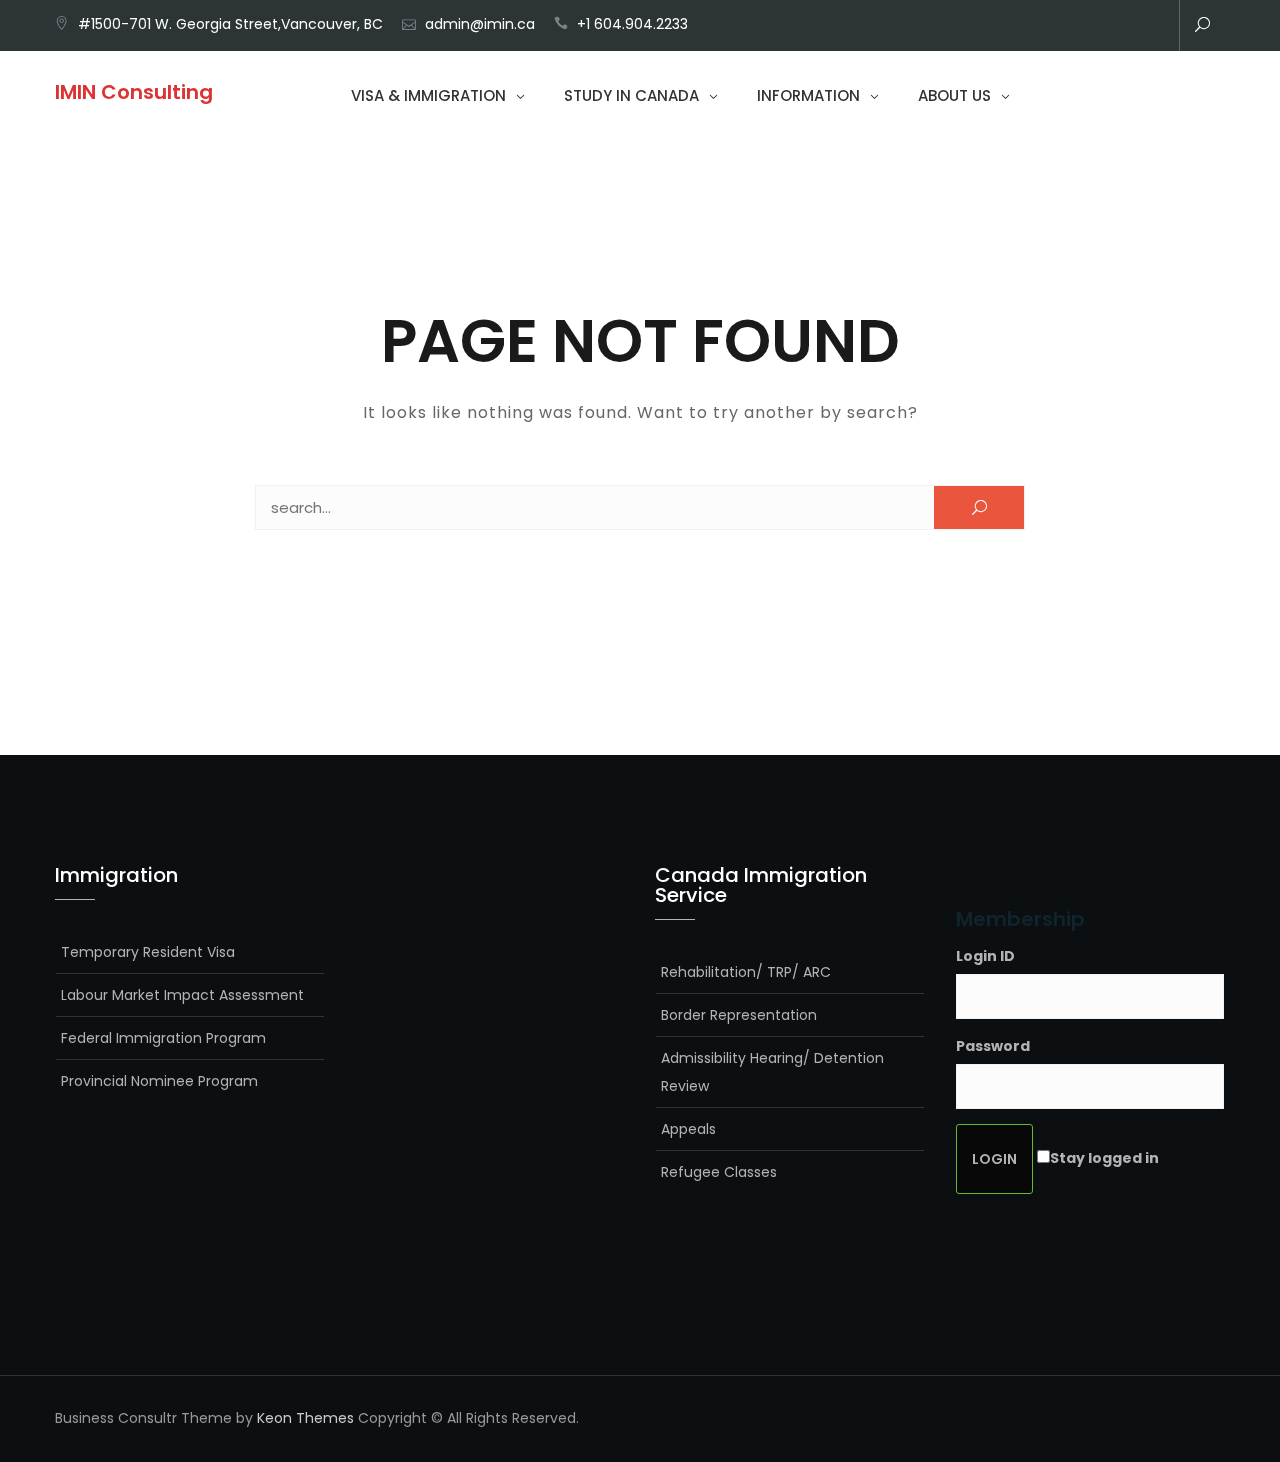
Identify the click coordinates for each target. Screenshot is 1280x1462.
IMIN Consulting (134, 92)
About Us (954, 95)
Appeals (688, 1129)
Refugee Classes (719, 1172)
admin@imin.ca (480, 24)
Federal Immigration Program (163, 1038)
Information (808, 95)
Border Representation (739, 1015)
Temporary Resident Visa (148, 952)
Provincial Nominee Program (159, 1081)
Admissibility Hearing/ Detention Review (772, 1072)
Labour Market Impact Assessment (182, 995)
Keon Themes (305, 1418)
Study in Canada (631, 95)
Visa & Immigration (428, 95)
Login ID (985, 956)
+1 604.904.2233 (632, 24)
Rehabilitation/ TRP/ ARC (746, 972)
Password (993, 1046)
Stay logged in (1104, 1158)
